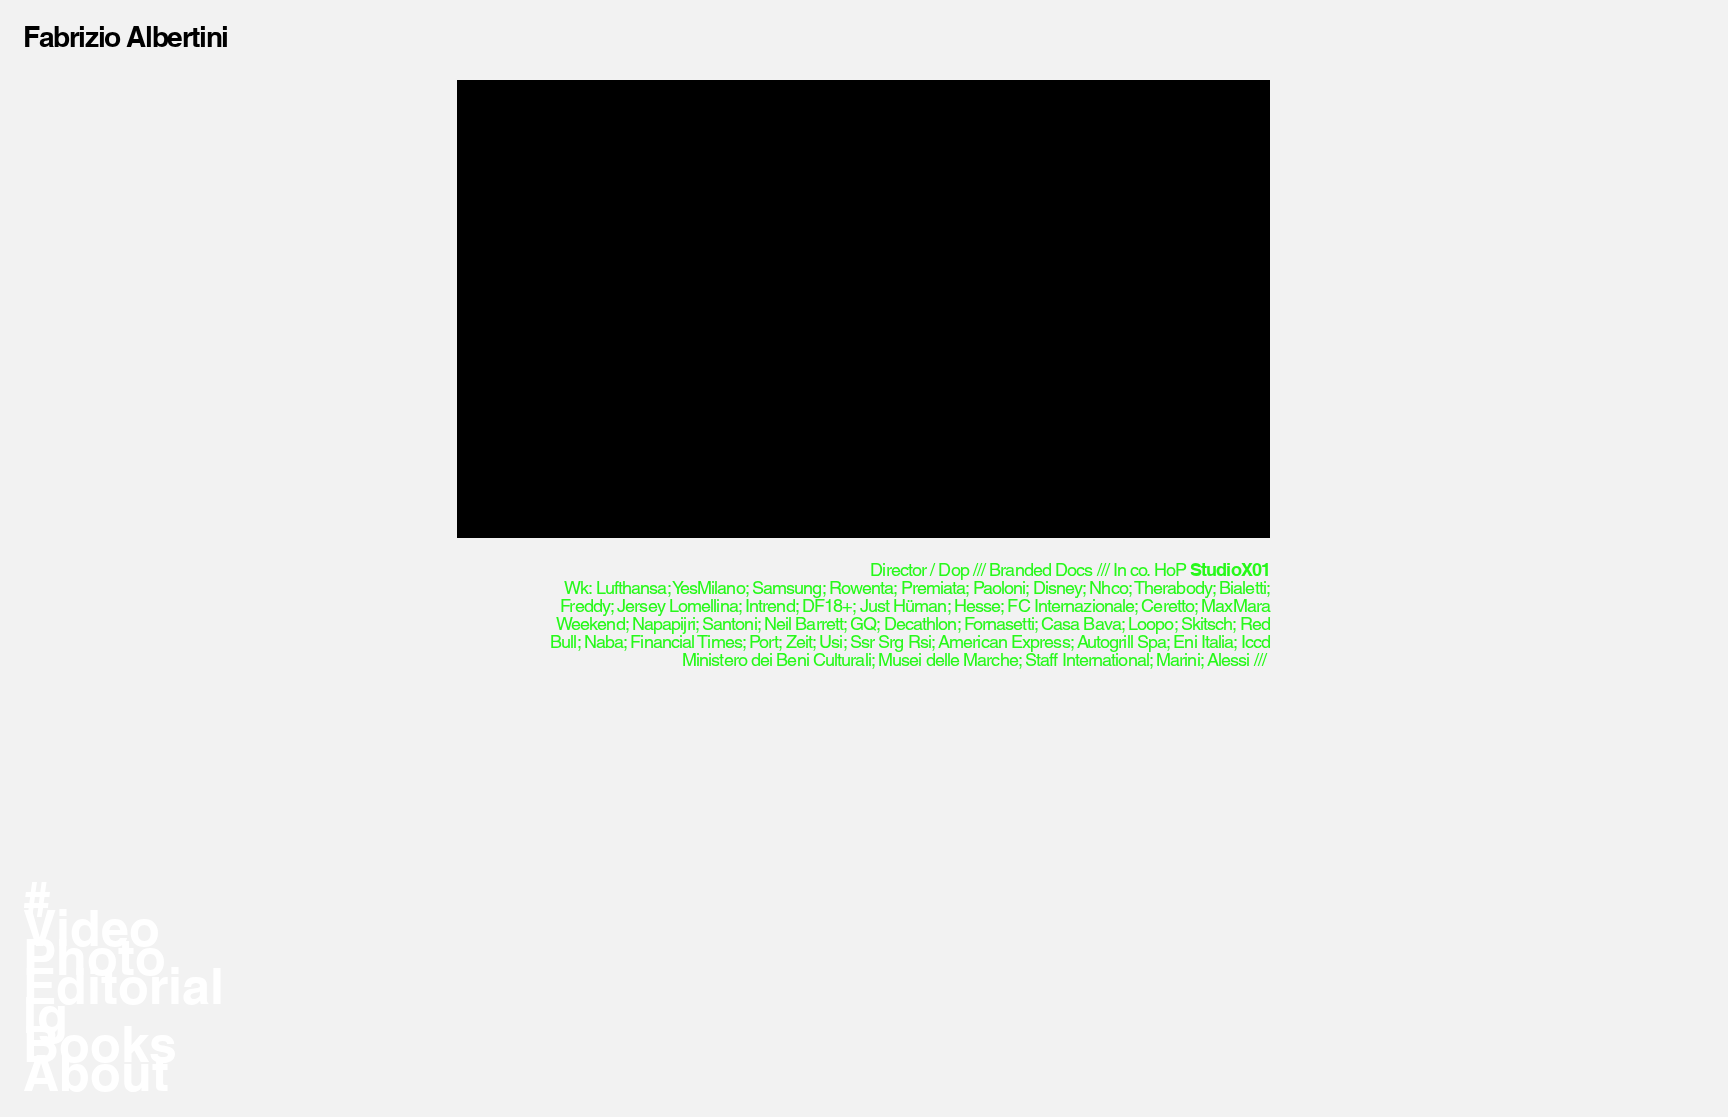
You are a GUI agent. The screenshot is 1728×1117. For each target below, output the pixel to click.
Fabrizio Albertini (125, 36)
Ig (45, 1014)
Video (91, 927)
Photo (94, 956)
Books (100, 1043)
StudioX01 (1230, 569)
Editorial (123, 985)
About (96, 1072)
